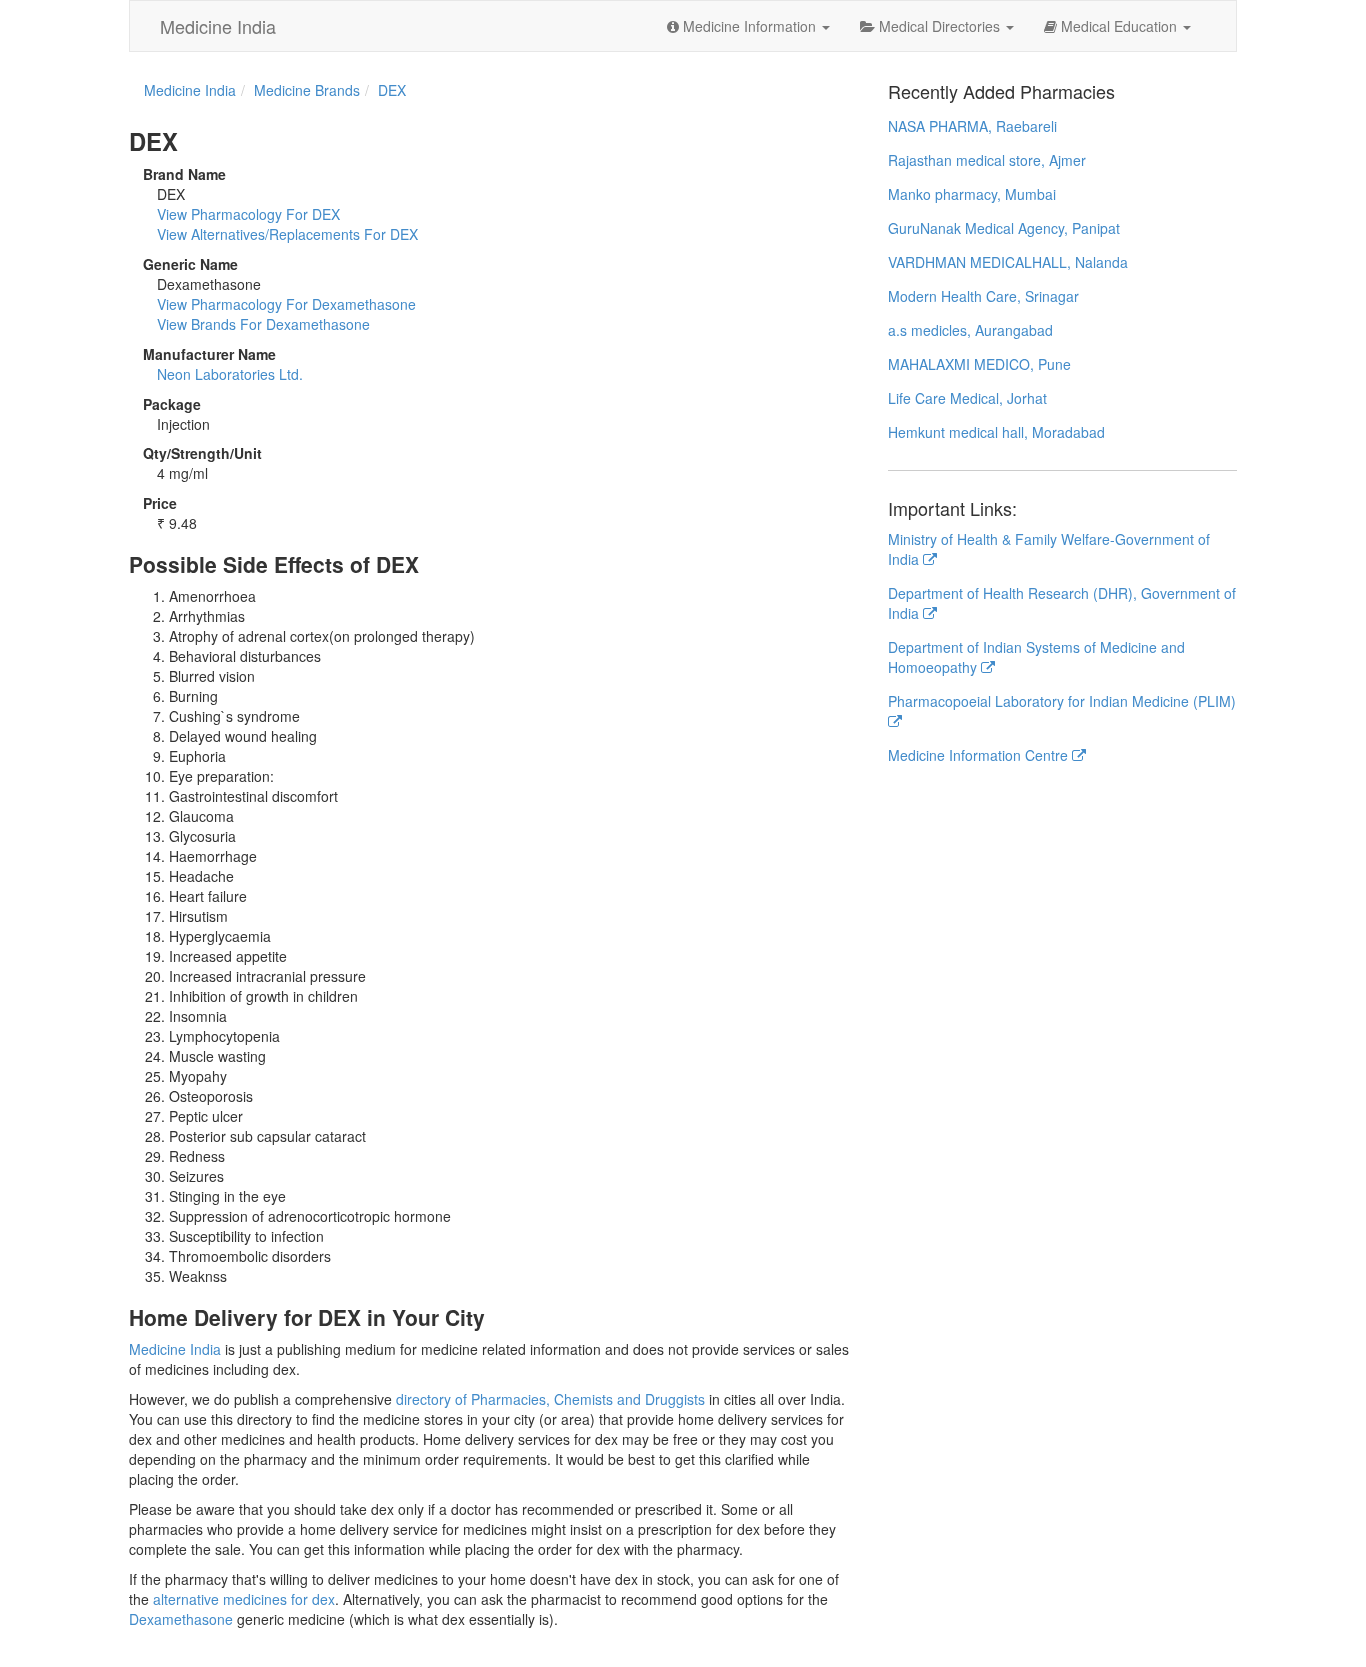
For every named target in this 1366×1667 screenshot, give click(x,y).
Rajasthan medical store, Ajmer (987, 160)
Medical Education (1119, 26)
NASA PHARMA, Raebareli (972, 126)
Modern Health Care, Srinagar (983, 296)
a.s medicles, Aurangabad (970, 330)
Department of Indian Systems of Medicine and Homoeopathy (1036, 657)
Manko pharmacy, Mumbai (972, 194)
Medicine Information (749, 26)
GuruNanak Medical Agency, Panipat (1004, 228)
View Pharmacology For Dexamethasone (286, 304)
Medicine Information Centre (980, 755)
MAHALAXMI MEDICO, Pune (979, 364)
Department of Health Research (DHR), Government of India (1062, 603)
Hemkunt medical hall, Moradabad (996, 432)
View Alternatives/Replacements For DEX (287, 234)
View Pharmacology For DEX (248, 214)
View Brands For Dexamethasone (263, 324)
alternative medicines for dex (244, 1599)
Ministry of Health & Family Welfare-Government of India (1049, 549)
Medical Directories (939, 26)
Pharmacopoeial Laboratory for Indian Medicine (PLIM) (1062, 701)
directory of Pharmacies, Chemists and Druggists (550, 1399)
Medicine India (218, 26)
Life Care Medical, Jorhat (967, 398)
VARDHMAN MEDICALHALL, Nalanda (1008, 262)
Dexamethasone (181, 1619)
